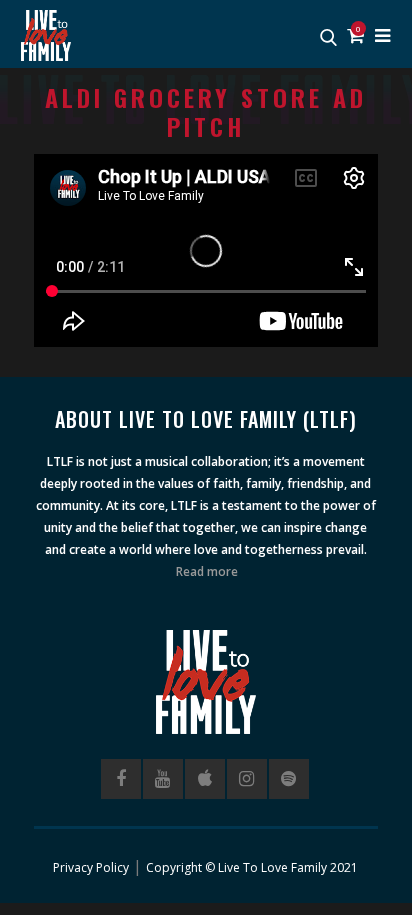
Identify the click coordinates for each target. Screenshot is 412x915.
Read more (207, 571)
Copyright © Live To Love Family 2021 (252, 867)
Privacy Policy (91, 867)
